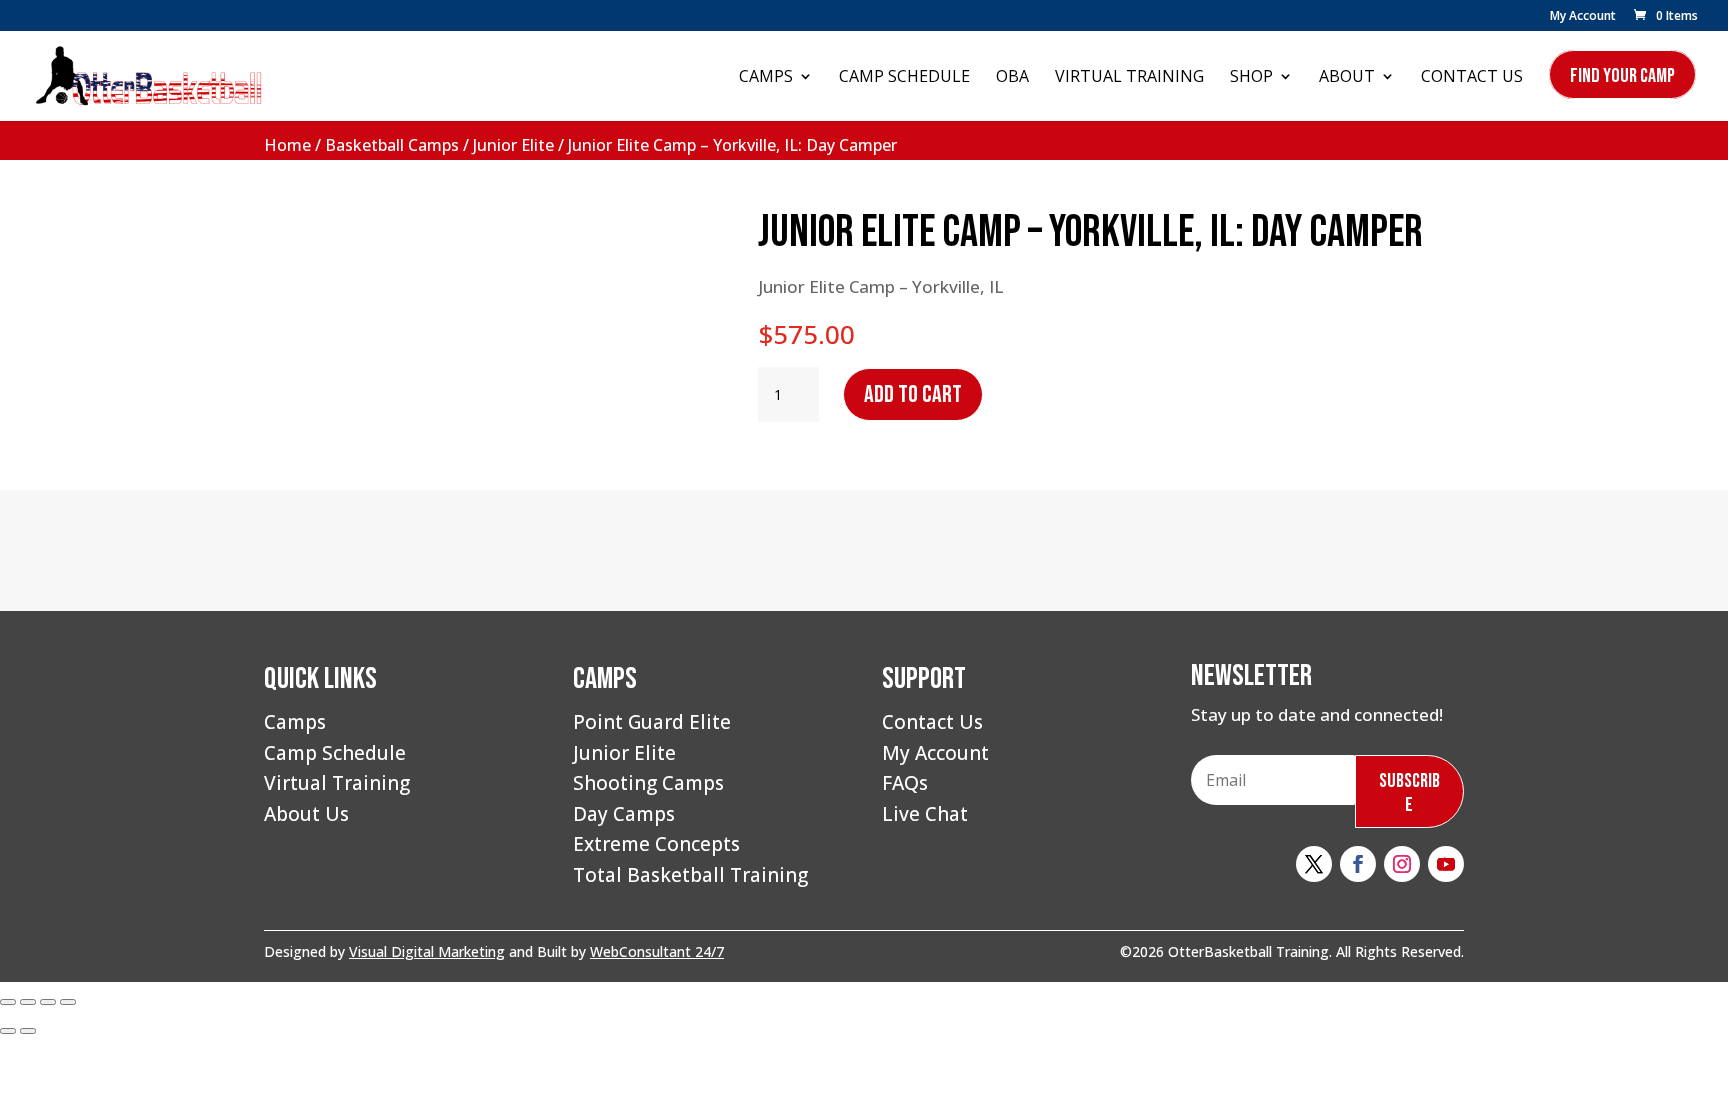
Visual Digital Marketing (427, 951)
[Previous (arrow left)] (8, 1031)
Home (287, 145)
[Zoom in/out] (8, 1002)
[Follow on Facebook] (1358, 864)
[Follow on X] (1314, 864)
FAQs (905, 783)
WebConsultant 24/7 (657, 951)
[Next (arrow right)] (28, 1031)
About (1347, 78)
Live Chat (925, 814)
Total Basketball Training (690, 875)
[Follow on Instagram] (1402, 864)
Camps (766, 78)
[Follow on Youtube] (1446, 864)
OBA (1012, 78)
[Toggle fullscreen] (28, 1002)
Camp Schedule (904, 78)
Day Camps (624, 814)
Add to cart (913, 394)
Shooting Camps (648, 783)
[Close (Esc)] (68, 1002)
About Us (306, 814)
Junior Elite (513, 145)
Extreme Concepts (656, 844)
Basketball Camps (392, 145)
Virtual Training (1129, 78)
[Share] (48, 1002)
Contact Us (1472, 78)
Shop (1251, 78)
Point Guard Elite (652, 722)
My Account (1583, 17)
